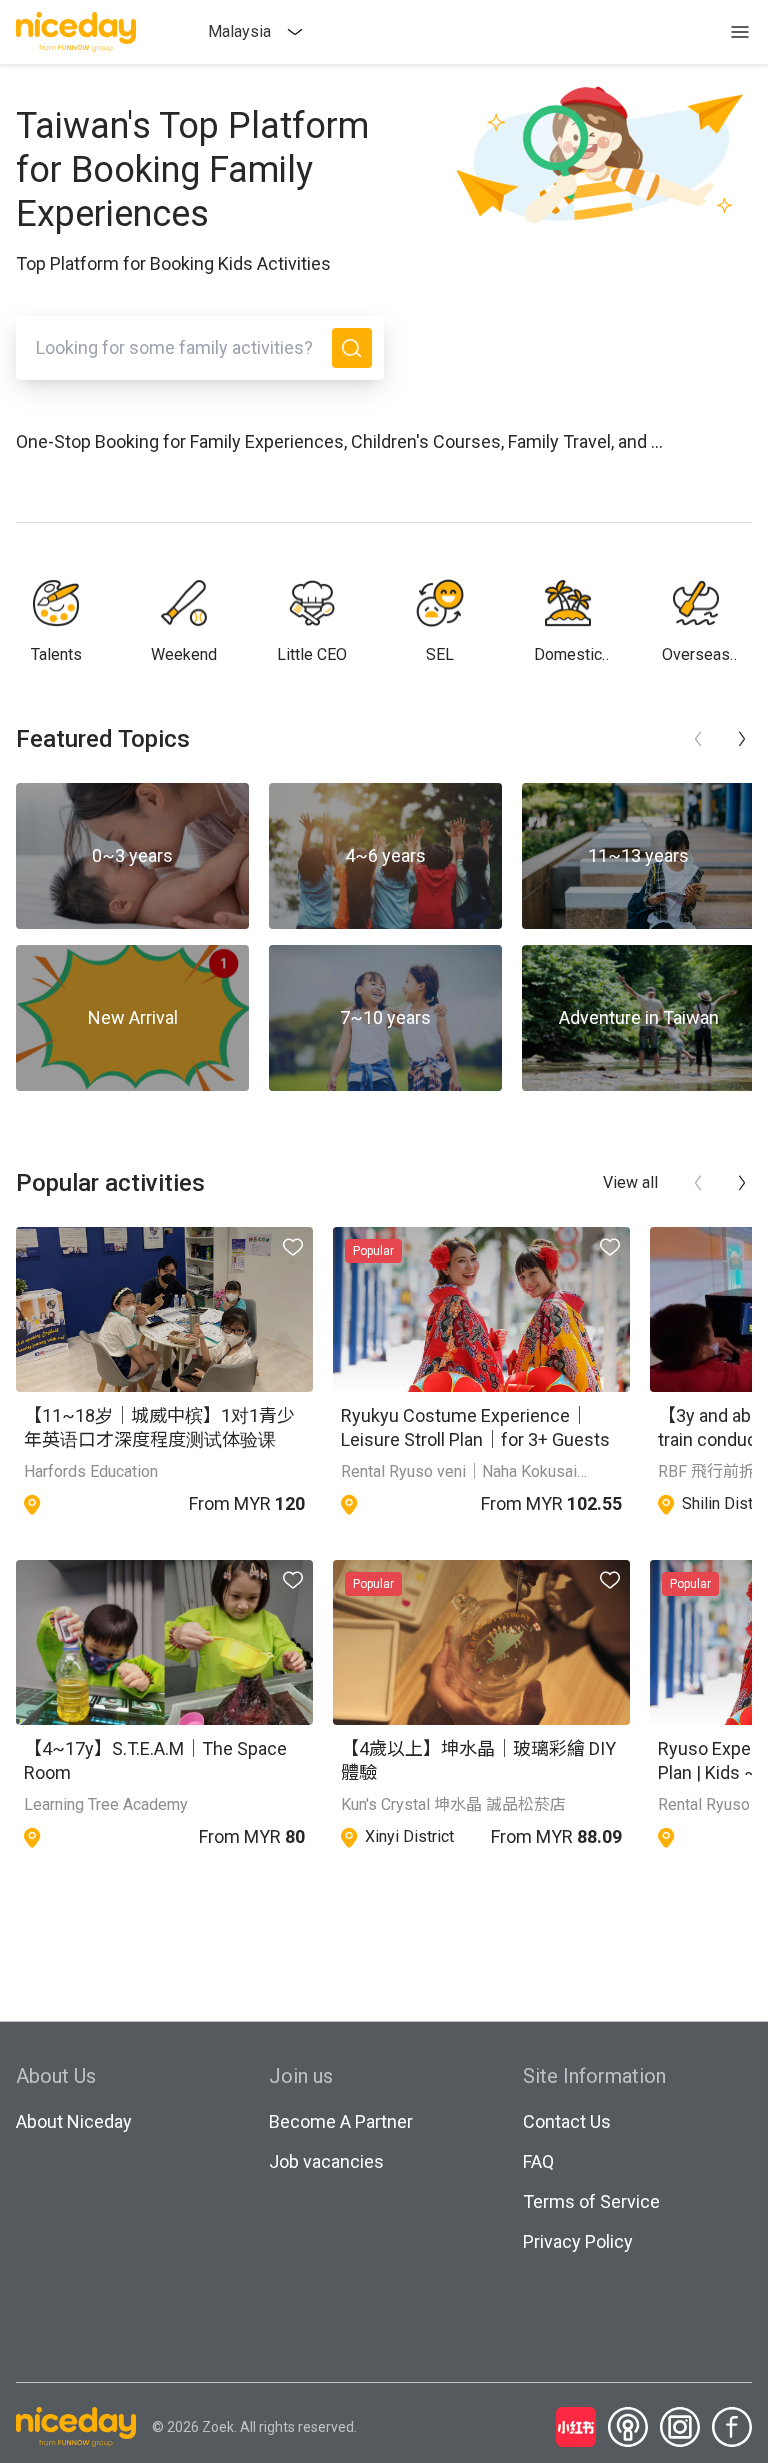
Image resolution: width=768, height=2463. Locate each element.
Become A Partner (341, 2121)
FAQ (538, 2161)
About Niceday (74, 2121)
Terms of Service (591, 2201)
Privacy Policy (578, 2241)
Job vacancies (326, 2161)
